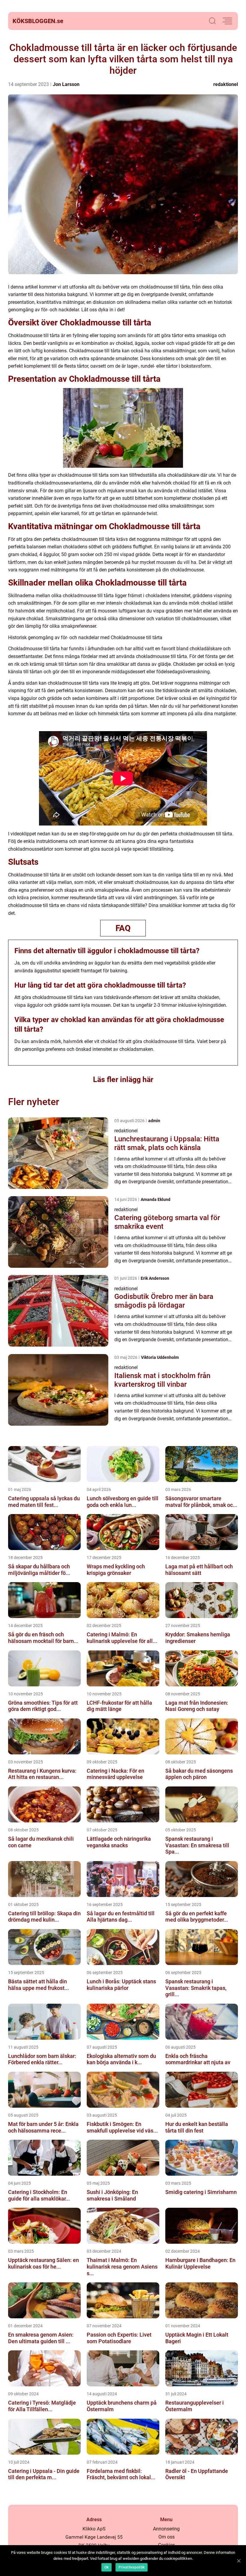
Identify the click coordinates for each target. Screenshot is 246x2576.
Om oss (166, 2537)
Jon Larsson (66, 84)
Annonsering (166, 2529)
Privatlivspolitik (132, 2567)
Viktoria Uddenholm (160, 1357)
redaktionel (226, 84)
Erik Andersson (155, 1278)
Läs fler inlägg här (123, 1079)
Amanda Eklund (156, 1199)
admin (154, 1121)
